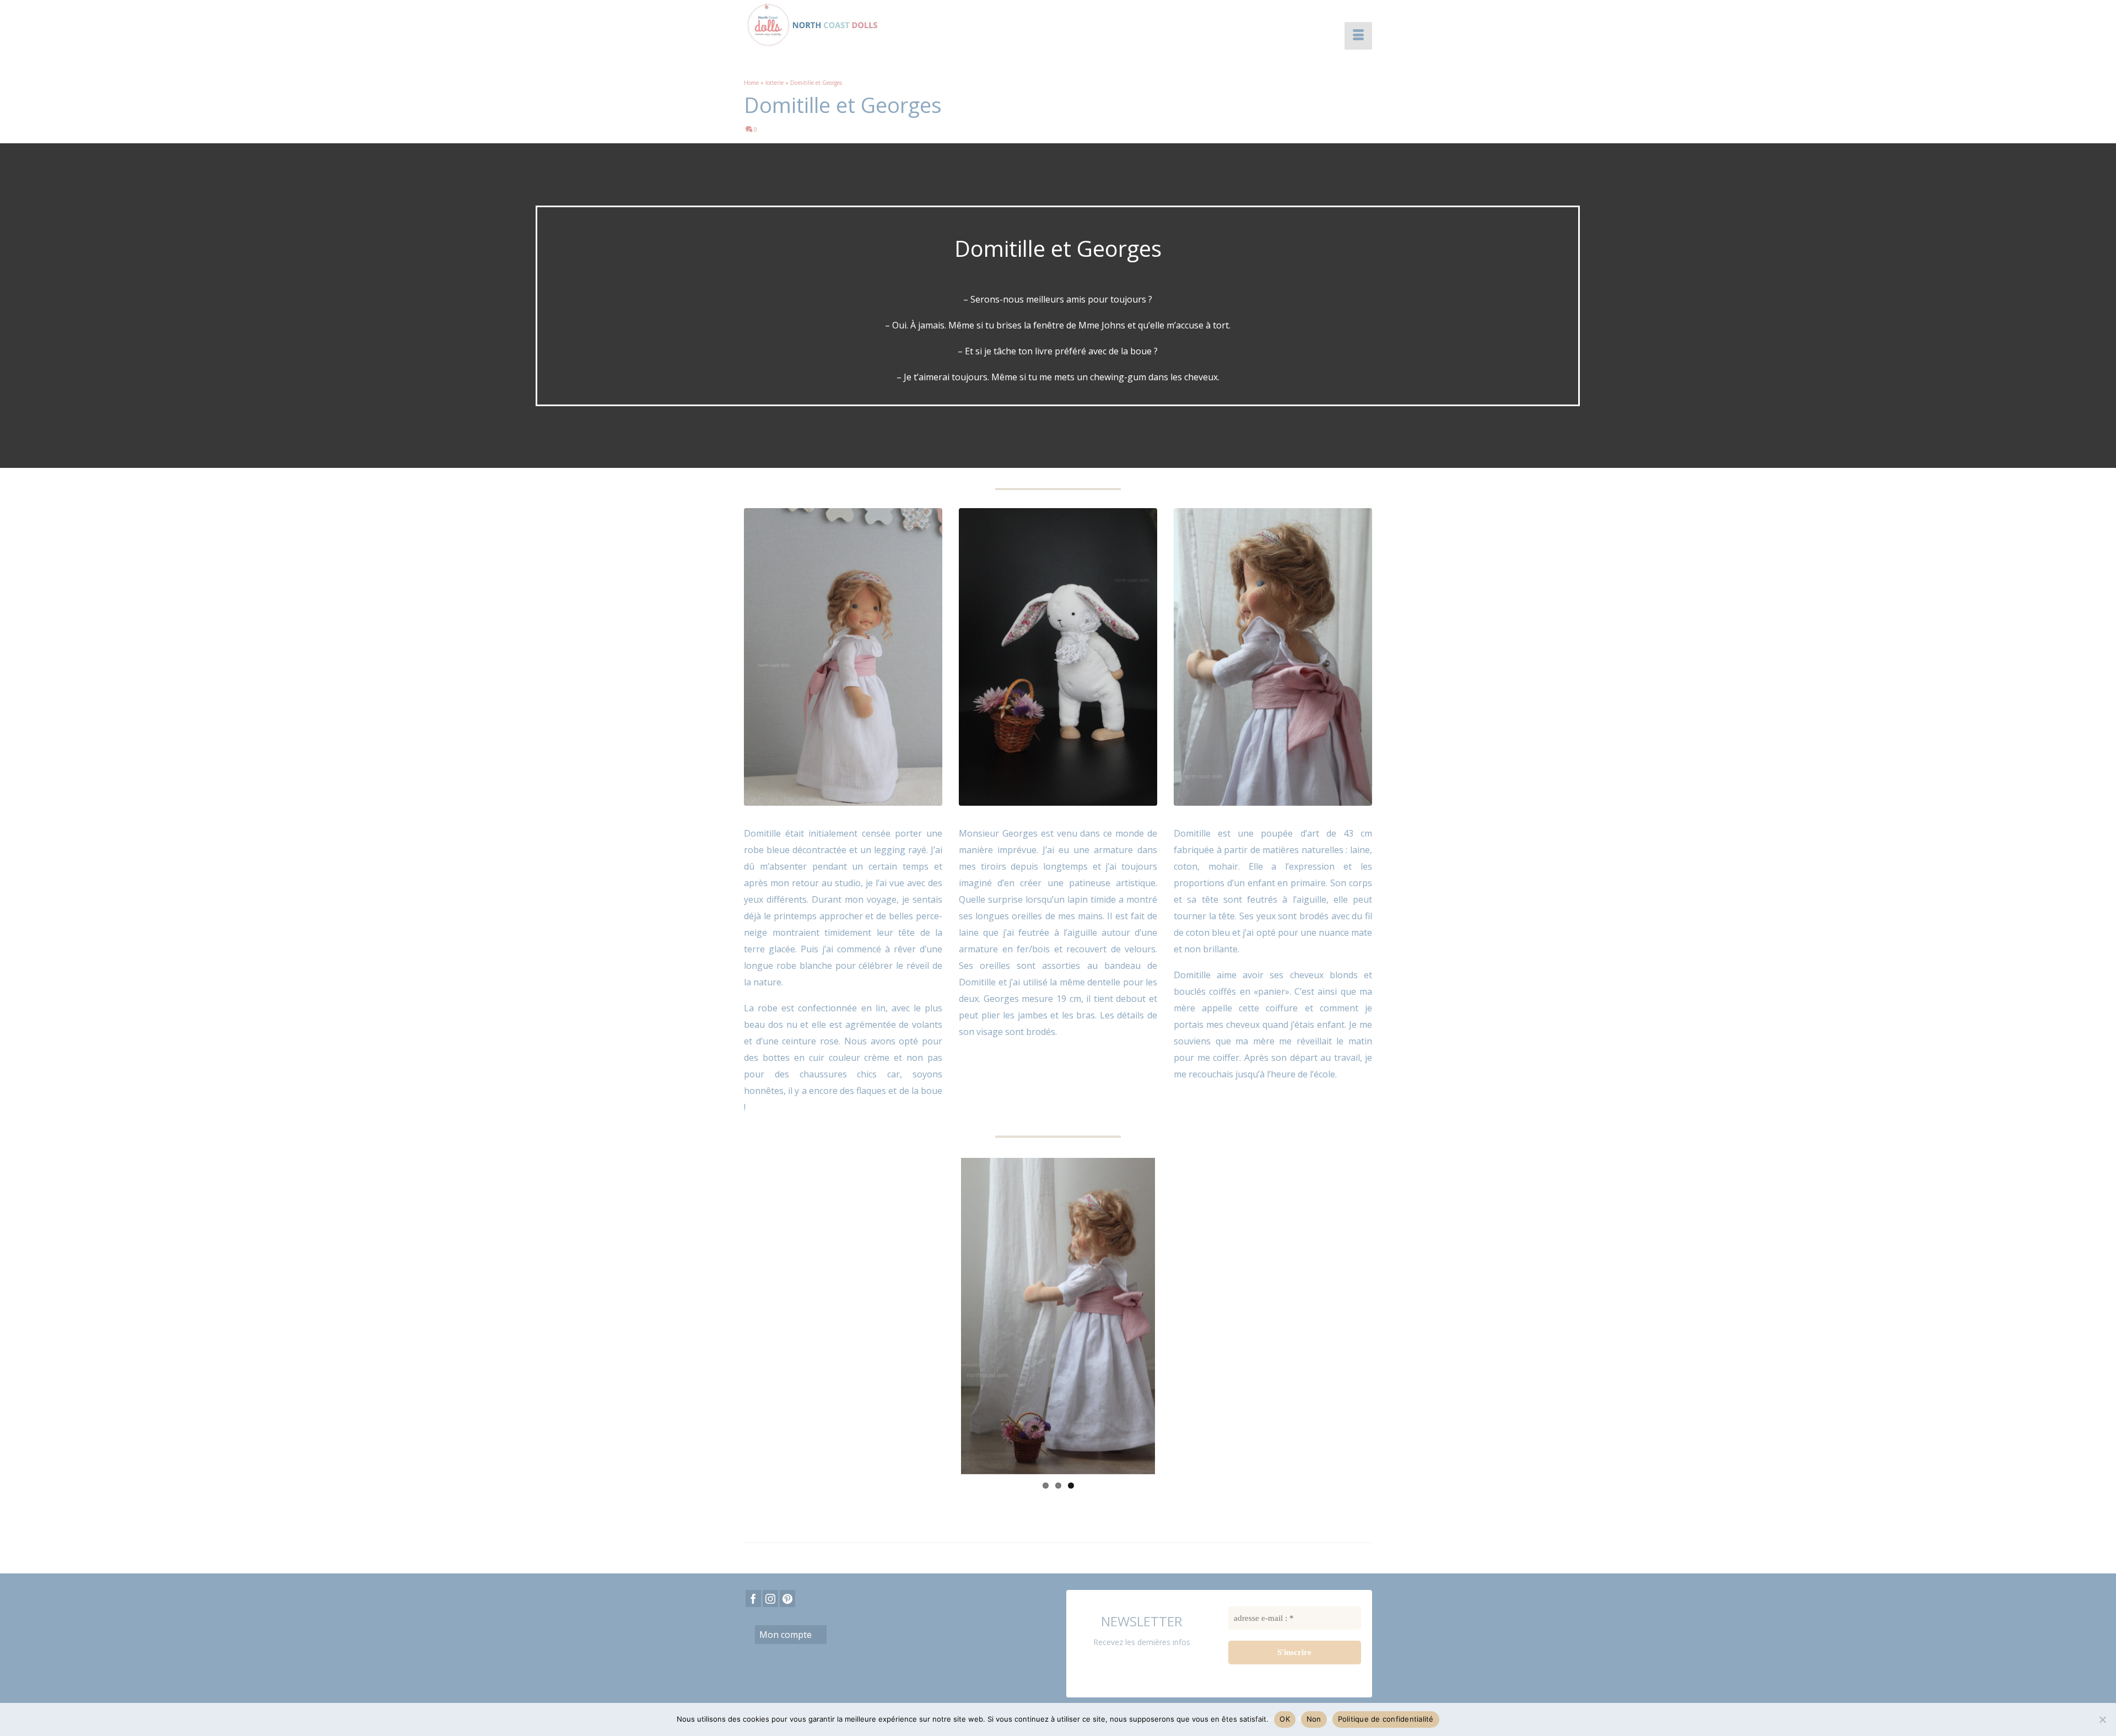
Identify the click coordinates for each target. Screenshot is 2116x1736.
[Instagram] (770, 1569)
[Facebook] (753, 1569)
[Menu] (1358, 36)
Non (1314, 1719)
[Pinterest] (787, 1569)
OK (1285, 1719)
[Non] (2102, 1719)
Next (1172, 1301)
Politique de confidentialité (1386, 1719)
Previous (944, 1301)
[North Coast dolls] (843, 25)
